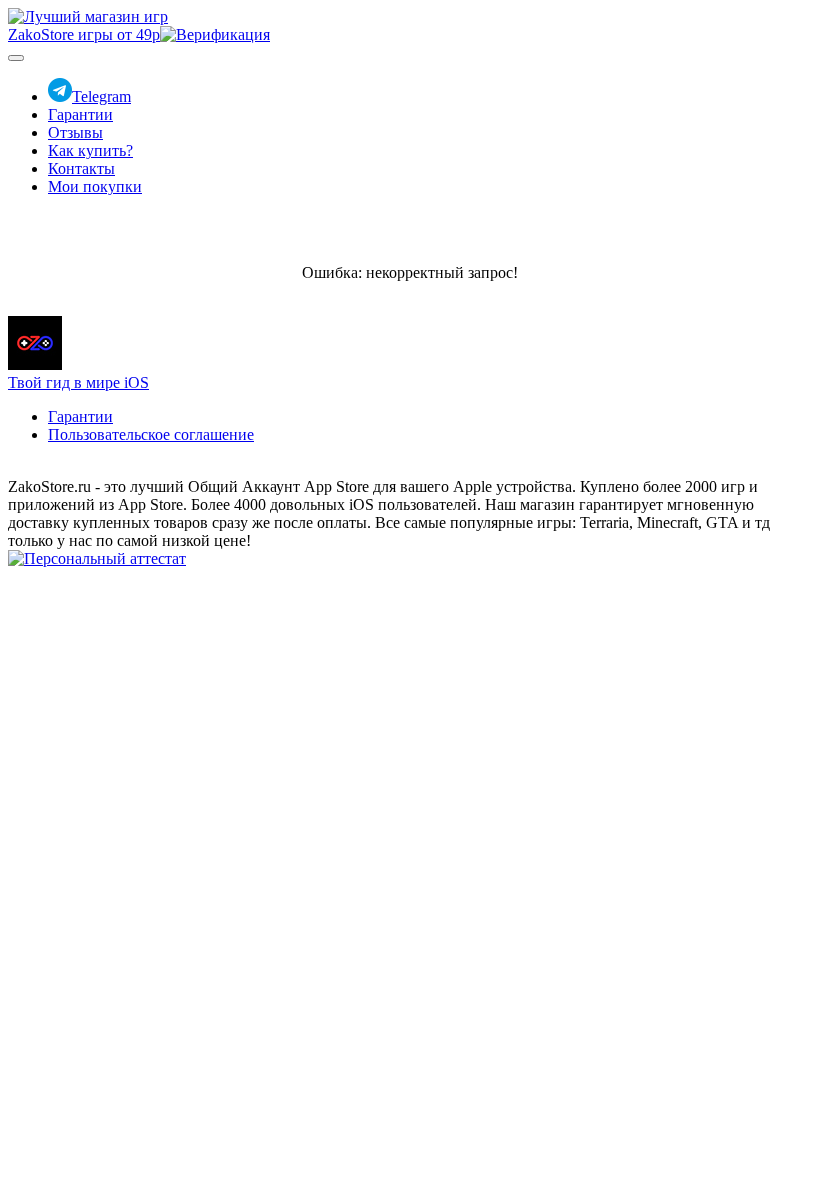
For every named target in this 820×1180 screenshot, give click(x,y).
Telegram (101, 96)
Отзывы (75, 132)
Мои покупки (95, 186)
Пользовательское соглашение (151, 434)
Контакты (81, 168)
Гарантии (80, 114)
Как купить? (90, 150)
